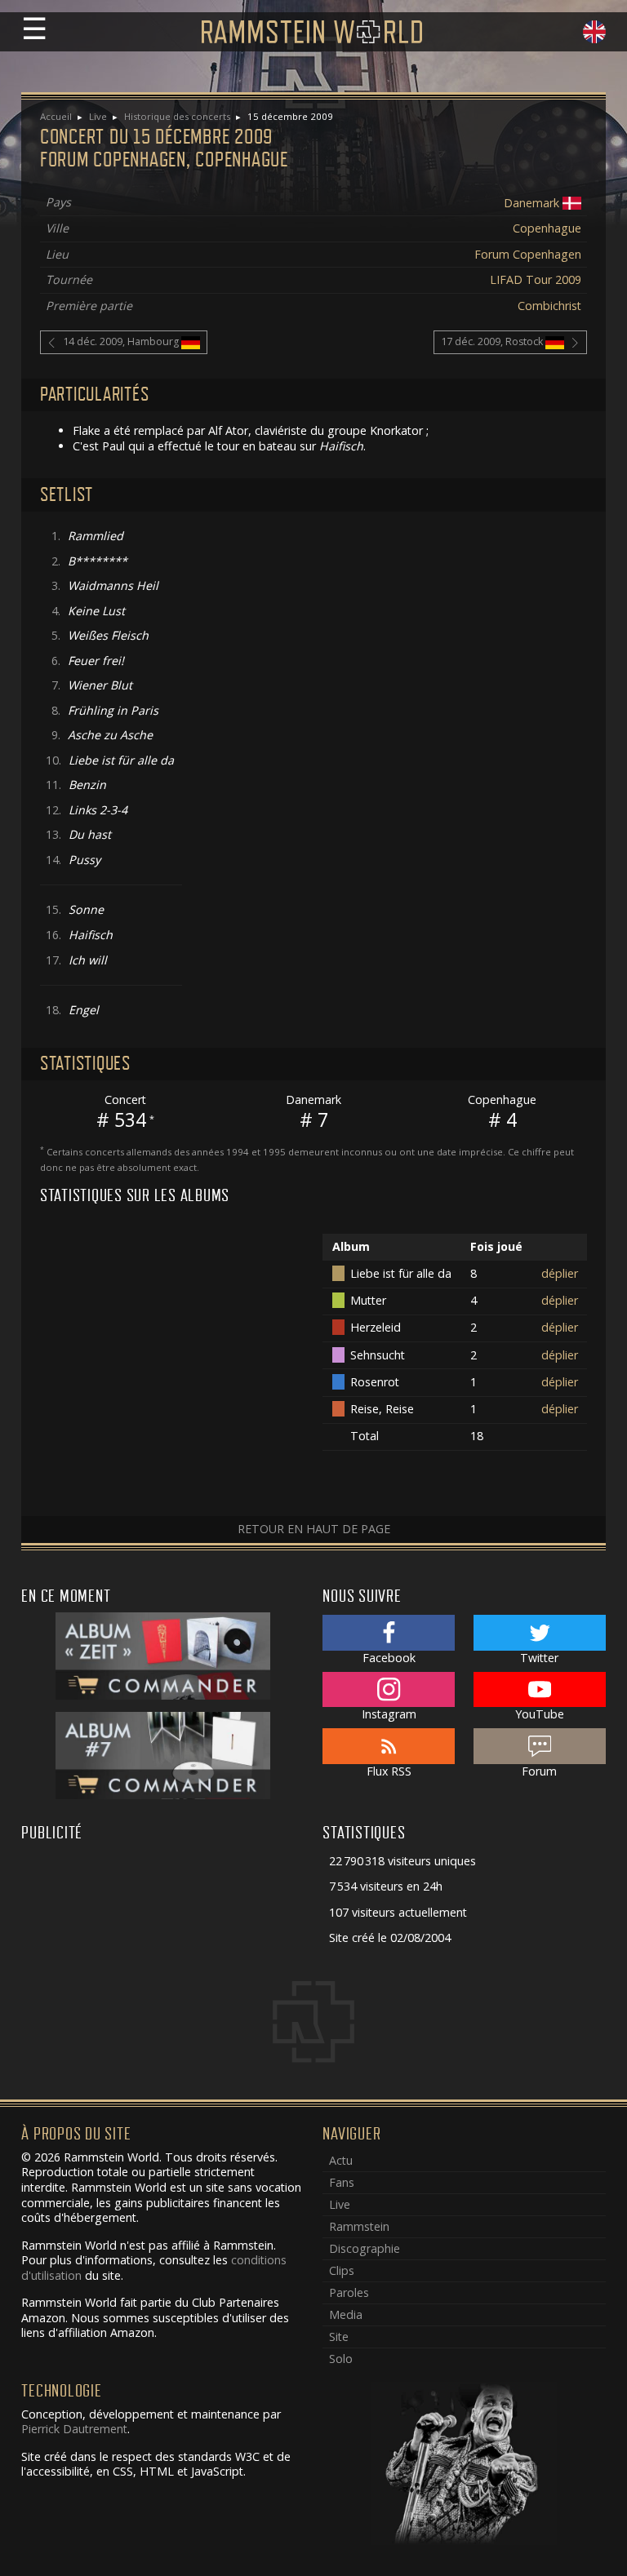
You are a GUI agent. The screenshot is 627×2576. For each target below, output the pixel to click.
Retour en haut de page (314, 1529)
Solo (341, 2359)
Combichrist (549, 306)
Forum (539, 1771)
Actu (341, 2160)
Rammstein (359, 2226)
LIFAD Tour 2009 (536, 279)
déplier (560, 1273)
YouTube (540, 1714)
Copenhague (547, 228)
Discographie (365, 2248)
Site (339, 2337)
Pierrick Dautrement (74, 2429)
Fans (342, 2182)
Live (98, 116)
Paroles (349, 2292)
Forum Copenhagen (528, 254)
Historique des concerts (177, 116)
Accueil (56, 116)
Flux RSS (389, 1771)
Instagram (389, 1714)
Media (346, 2314)
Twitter (539, 1658)
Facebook (389, 1658)
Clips (342, 2270)
